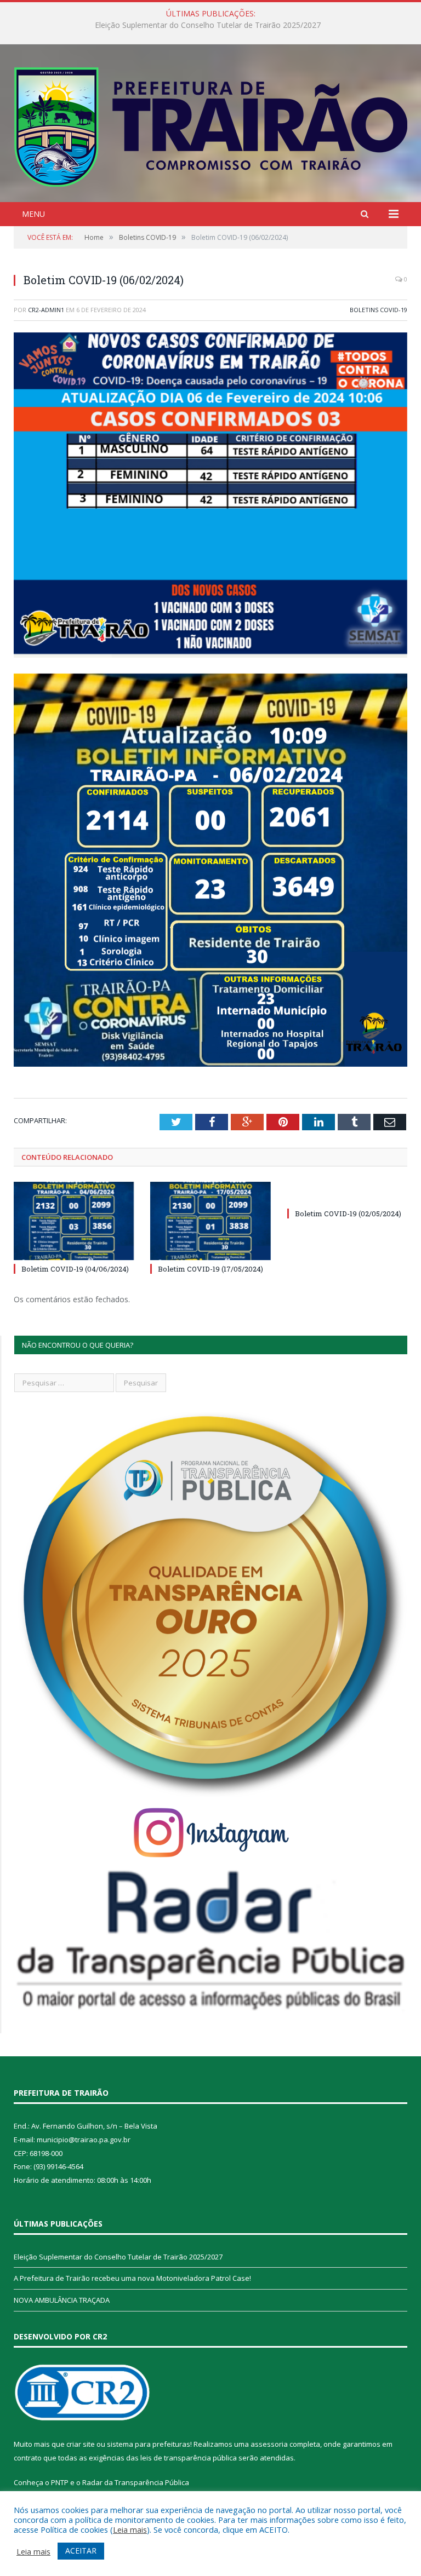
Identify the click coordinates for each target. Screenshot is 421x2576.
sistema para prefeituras (149, 2444)
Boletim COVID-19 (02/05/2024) (348, 1214)
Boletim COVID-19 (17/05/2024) (210, 1269)
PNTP (60, 2482)
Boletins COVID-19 (379, 310)
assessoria (269, 2444)
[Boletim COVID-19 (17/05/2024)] (210, 1221)
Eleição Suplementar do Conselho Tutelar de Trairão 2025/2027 (118, 2257)
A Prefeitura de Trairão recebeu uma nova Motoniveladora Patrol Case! (208, 25)
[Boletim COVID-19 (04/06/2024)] (74, 1221)
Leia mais (130, 2529)
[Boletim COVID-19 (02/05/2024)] (347, 1193)
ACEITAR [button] (81, 2551)
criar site (81, 2444)
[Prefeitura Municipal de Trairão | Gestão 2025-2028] (211, 125)
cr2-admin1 (46, 310)
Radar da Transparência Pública (136, 2482)
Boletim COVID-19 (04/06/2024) (75, 1269)
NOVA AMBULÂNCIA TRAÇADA (62, 2300)
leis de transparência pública (189, 2458)
